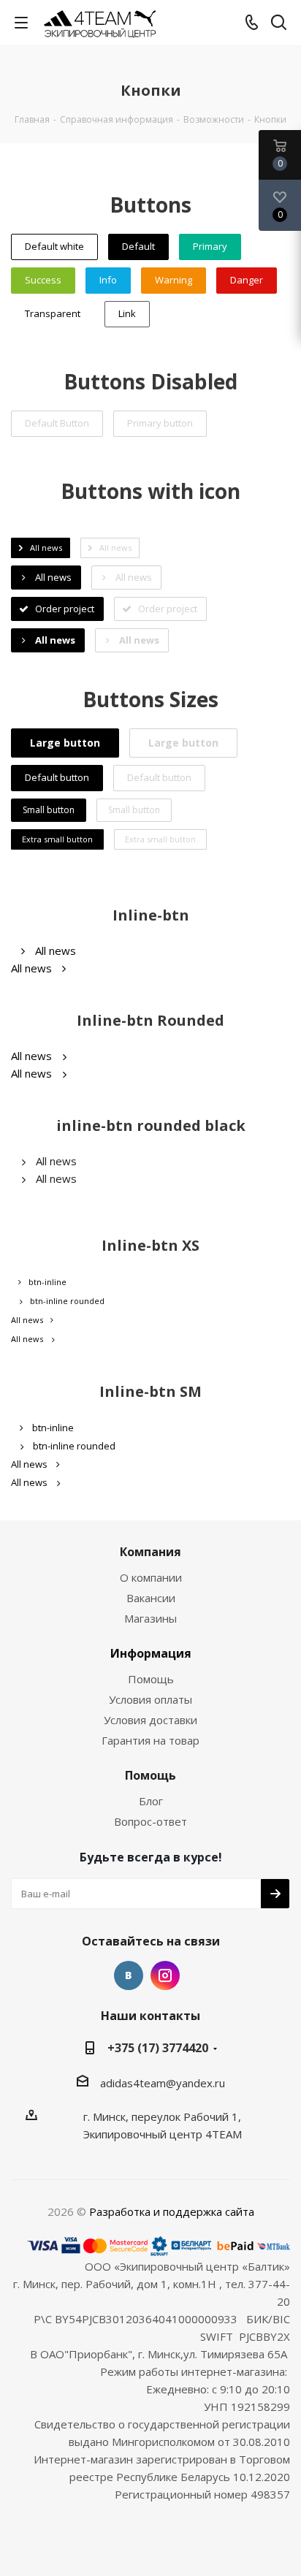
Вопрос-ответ (150, 1821)
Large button (65, 743)
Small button (49, 810)
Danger (247, 280)
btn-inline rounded (67, 1301)
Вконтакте (129, 1975)
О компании (151, 1577)
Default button (57, 777)
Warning (174, 280)
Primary (210, 246)
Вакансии (151, 1598)
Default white (54, 246)
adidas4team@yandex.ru (163, 2083)
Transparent (53, 313)
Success (43, 280)
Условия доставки (150, 1720)
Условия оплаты (150, 1699)
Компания (150, 1552)
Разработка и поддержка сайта (172, 2211)
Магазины (150, 1618)
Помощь (151, 1679)
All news (56, 950)
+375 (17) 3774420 (158, 2048)
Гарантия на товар (150, 1740)
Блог (151, 1801)
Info (108, 280)
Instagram (165, 1975)
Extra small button (57, 839)
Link (127, 313)
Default (138, 246)
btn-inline (47, 1282)
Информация (151, 1653)
